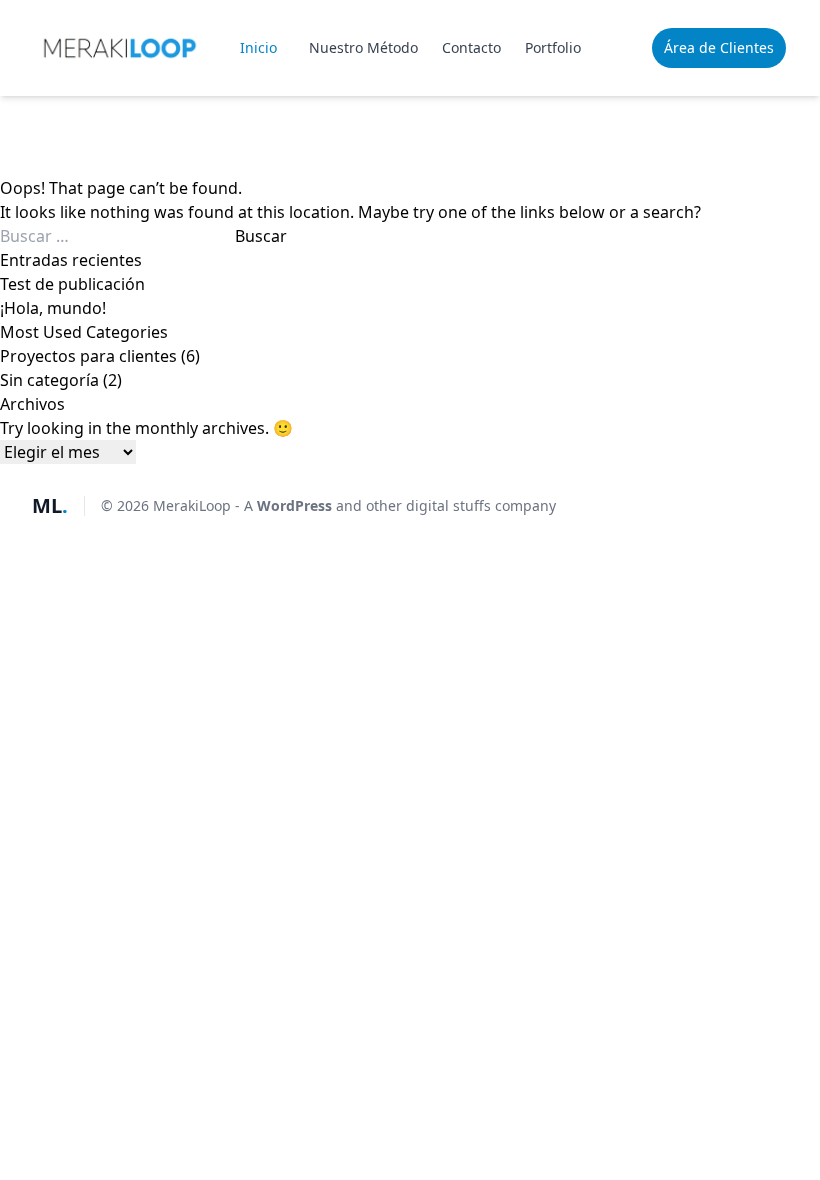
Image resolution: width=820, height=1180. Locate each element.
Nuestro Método (363, 47)
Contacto (471, 47)
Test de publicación (72, 284)
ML (50, 506)
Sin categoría (49, 380)
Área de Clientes (719, 47)
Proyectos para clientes (88, 356)
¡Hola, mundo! (53, 308)
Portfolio (553, 47)
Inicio (258, 47)
